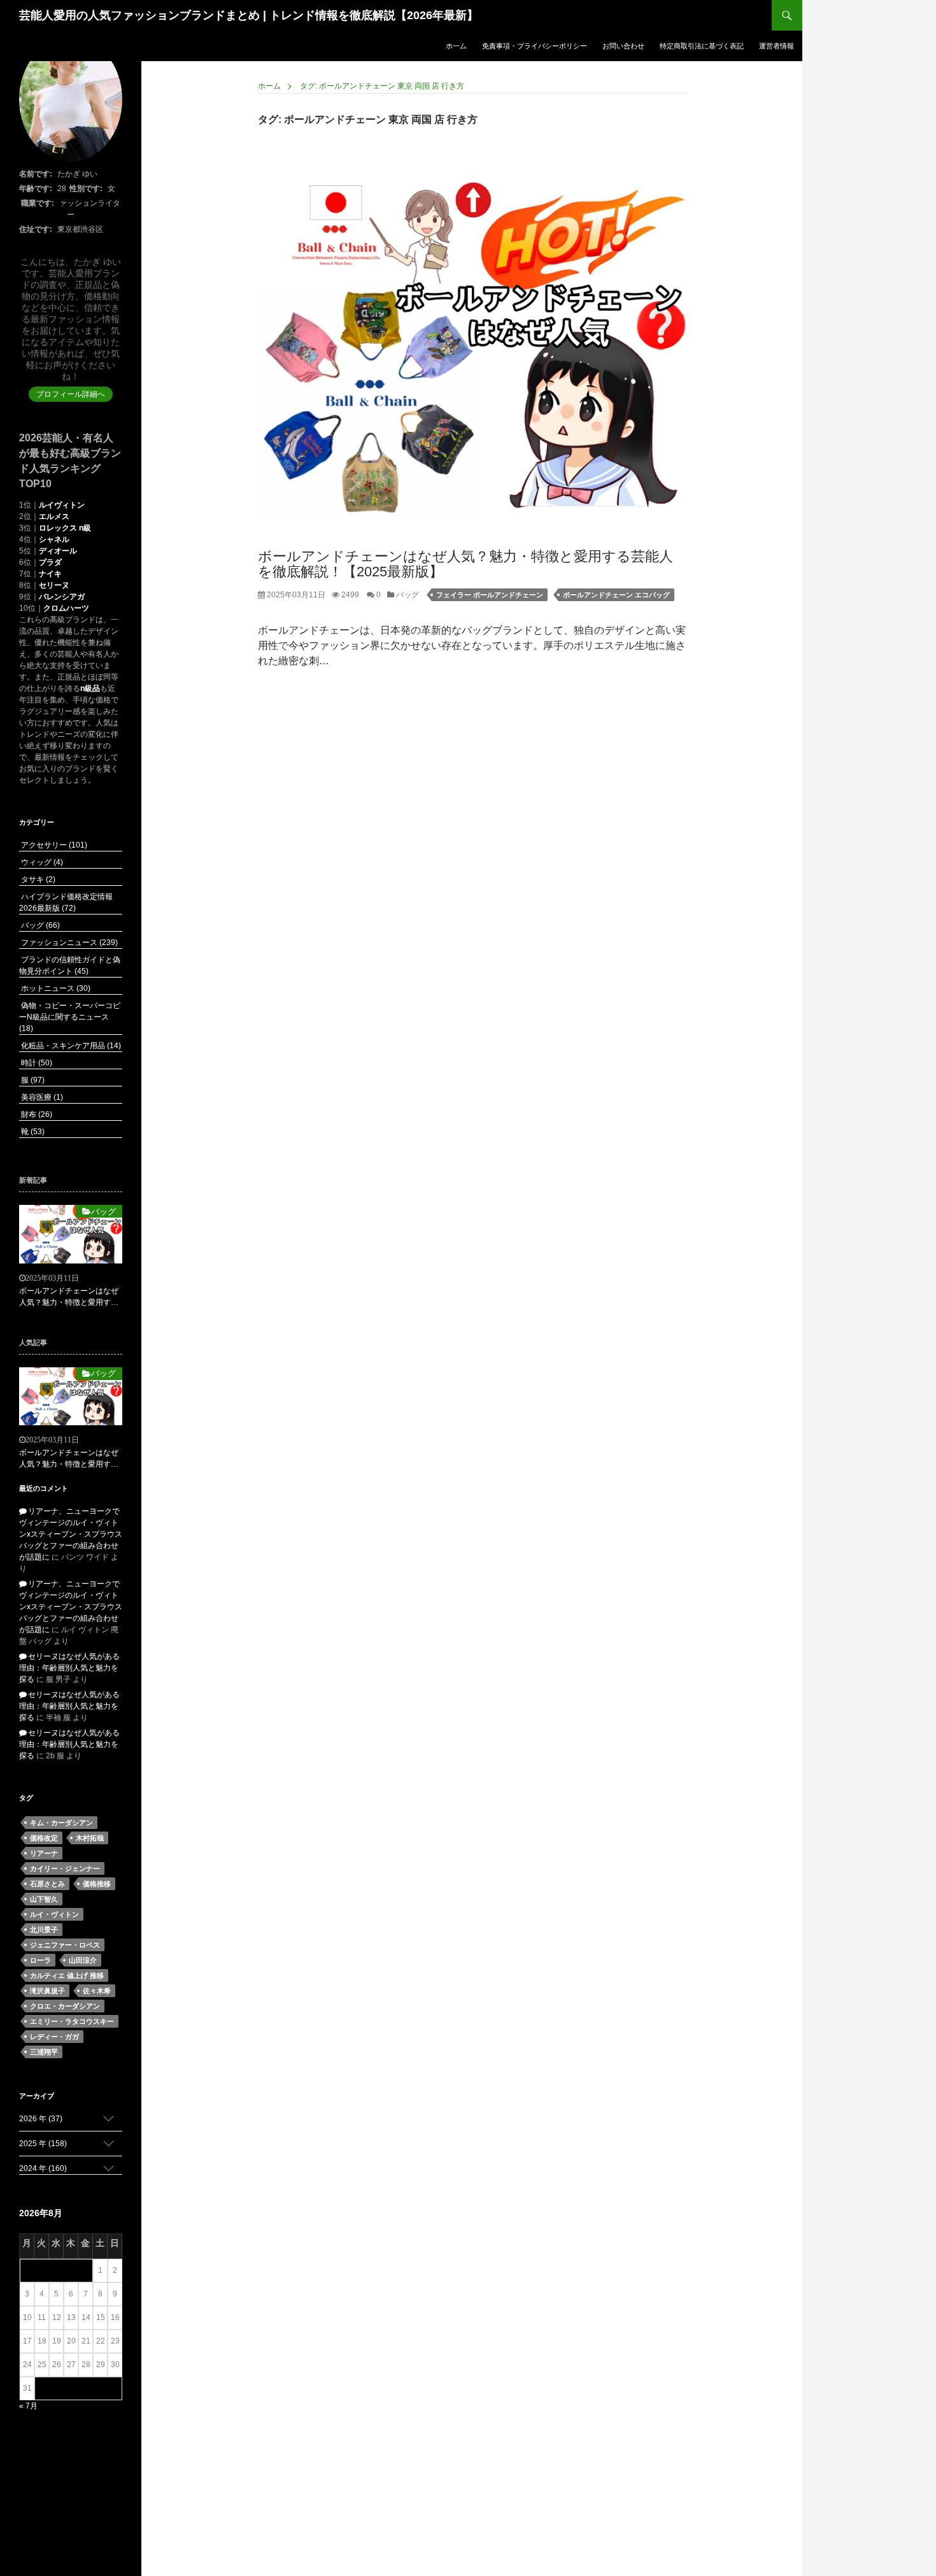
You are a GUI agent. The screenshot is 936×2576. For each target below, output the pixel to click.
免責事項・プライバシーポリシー (535, 46)
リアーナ (44, 1853)
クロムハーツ (66, 608)
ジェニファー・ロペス (65, 1945)
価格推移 (97, 1884)
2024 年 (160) (43, 2168)
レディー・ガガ (54, 2037)
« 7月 (28, 2406)
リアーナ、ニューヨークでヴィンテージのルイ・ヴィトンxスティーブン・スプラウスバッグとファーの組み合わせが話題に (71, 1534)
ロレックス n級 (65, 528)
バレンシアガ (62, 597)
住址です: (36, 229)
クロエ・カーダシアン (65, 2006)
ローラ (40, 1960)
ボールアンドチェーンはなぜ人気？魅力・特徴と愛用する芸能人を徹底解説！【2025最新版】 (465, 564)
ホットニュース (55, 988)
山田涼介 (83, 1960)
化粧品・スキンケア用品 (70, 1046)
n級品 (90, 688)
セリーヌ (54, 585)
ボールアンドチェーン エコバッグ (616, 595)
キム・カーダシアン (61, 1823)
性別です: (86, 189)
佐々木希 (97, 1991)
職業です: (38, 203)
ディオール (58, 551)
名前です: (36, 174)
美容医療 (41, 1097)
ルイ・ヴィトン (54, 1914)
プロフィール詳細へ (71, 394)
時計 (36, 1063)
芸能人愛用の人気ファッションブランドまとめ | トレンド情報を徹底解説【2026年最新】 (249, 15)
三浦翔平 (44, 2052)
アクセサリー (53, 845)
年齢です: (36, 189)
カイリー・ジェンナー (65, 1868)
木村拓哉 (90, 1838)
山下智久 (44, 1899)
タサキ (37, 879)
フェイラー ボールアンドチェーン (490, 595)
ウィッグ (41, 862)
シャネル (54, 539)
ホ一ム (456, 46)
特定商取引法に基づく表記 (702, 46)
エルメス (54, 516)
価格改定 (44, 1838)
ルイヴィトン (62, 505)
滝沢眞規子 (47, 1991)
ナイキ (50, 574)
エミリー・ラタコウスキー (72, 2021)
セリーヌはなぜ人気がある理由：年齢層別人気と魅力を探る (69, 1668)
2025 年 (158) (43, 2144)
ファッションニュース (68, 943)
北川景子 (44, 1930)
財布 (36, 1114)
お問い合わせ (623, 46)
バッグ (407, 595)
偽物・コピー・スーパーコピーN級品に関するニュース (70, 1017)
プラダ (50, 562)
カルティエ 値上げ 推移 (67, 1975)
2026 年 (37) (41, 2119)
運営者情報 (776, 46)
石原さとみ (47, 1884)
